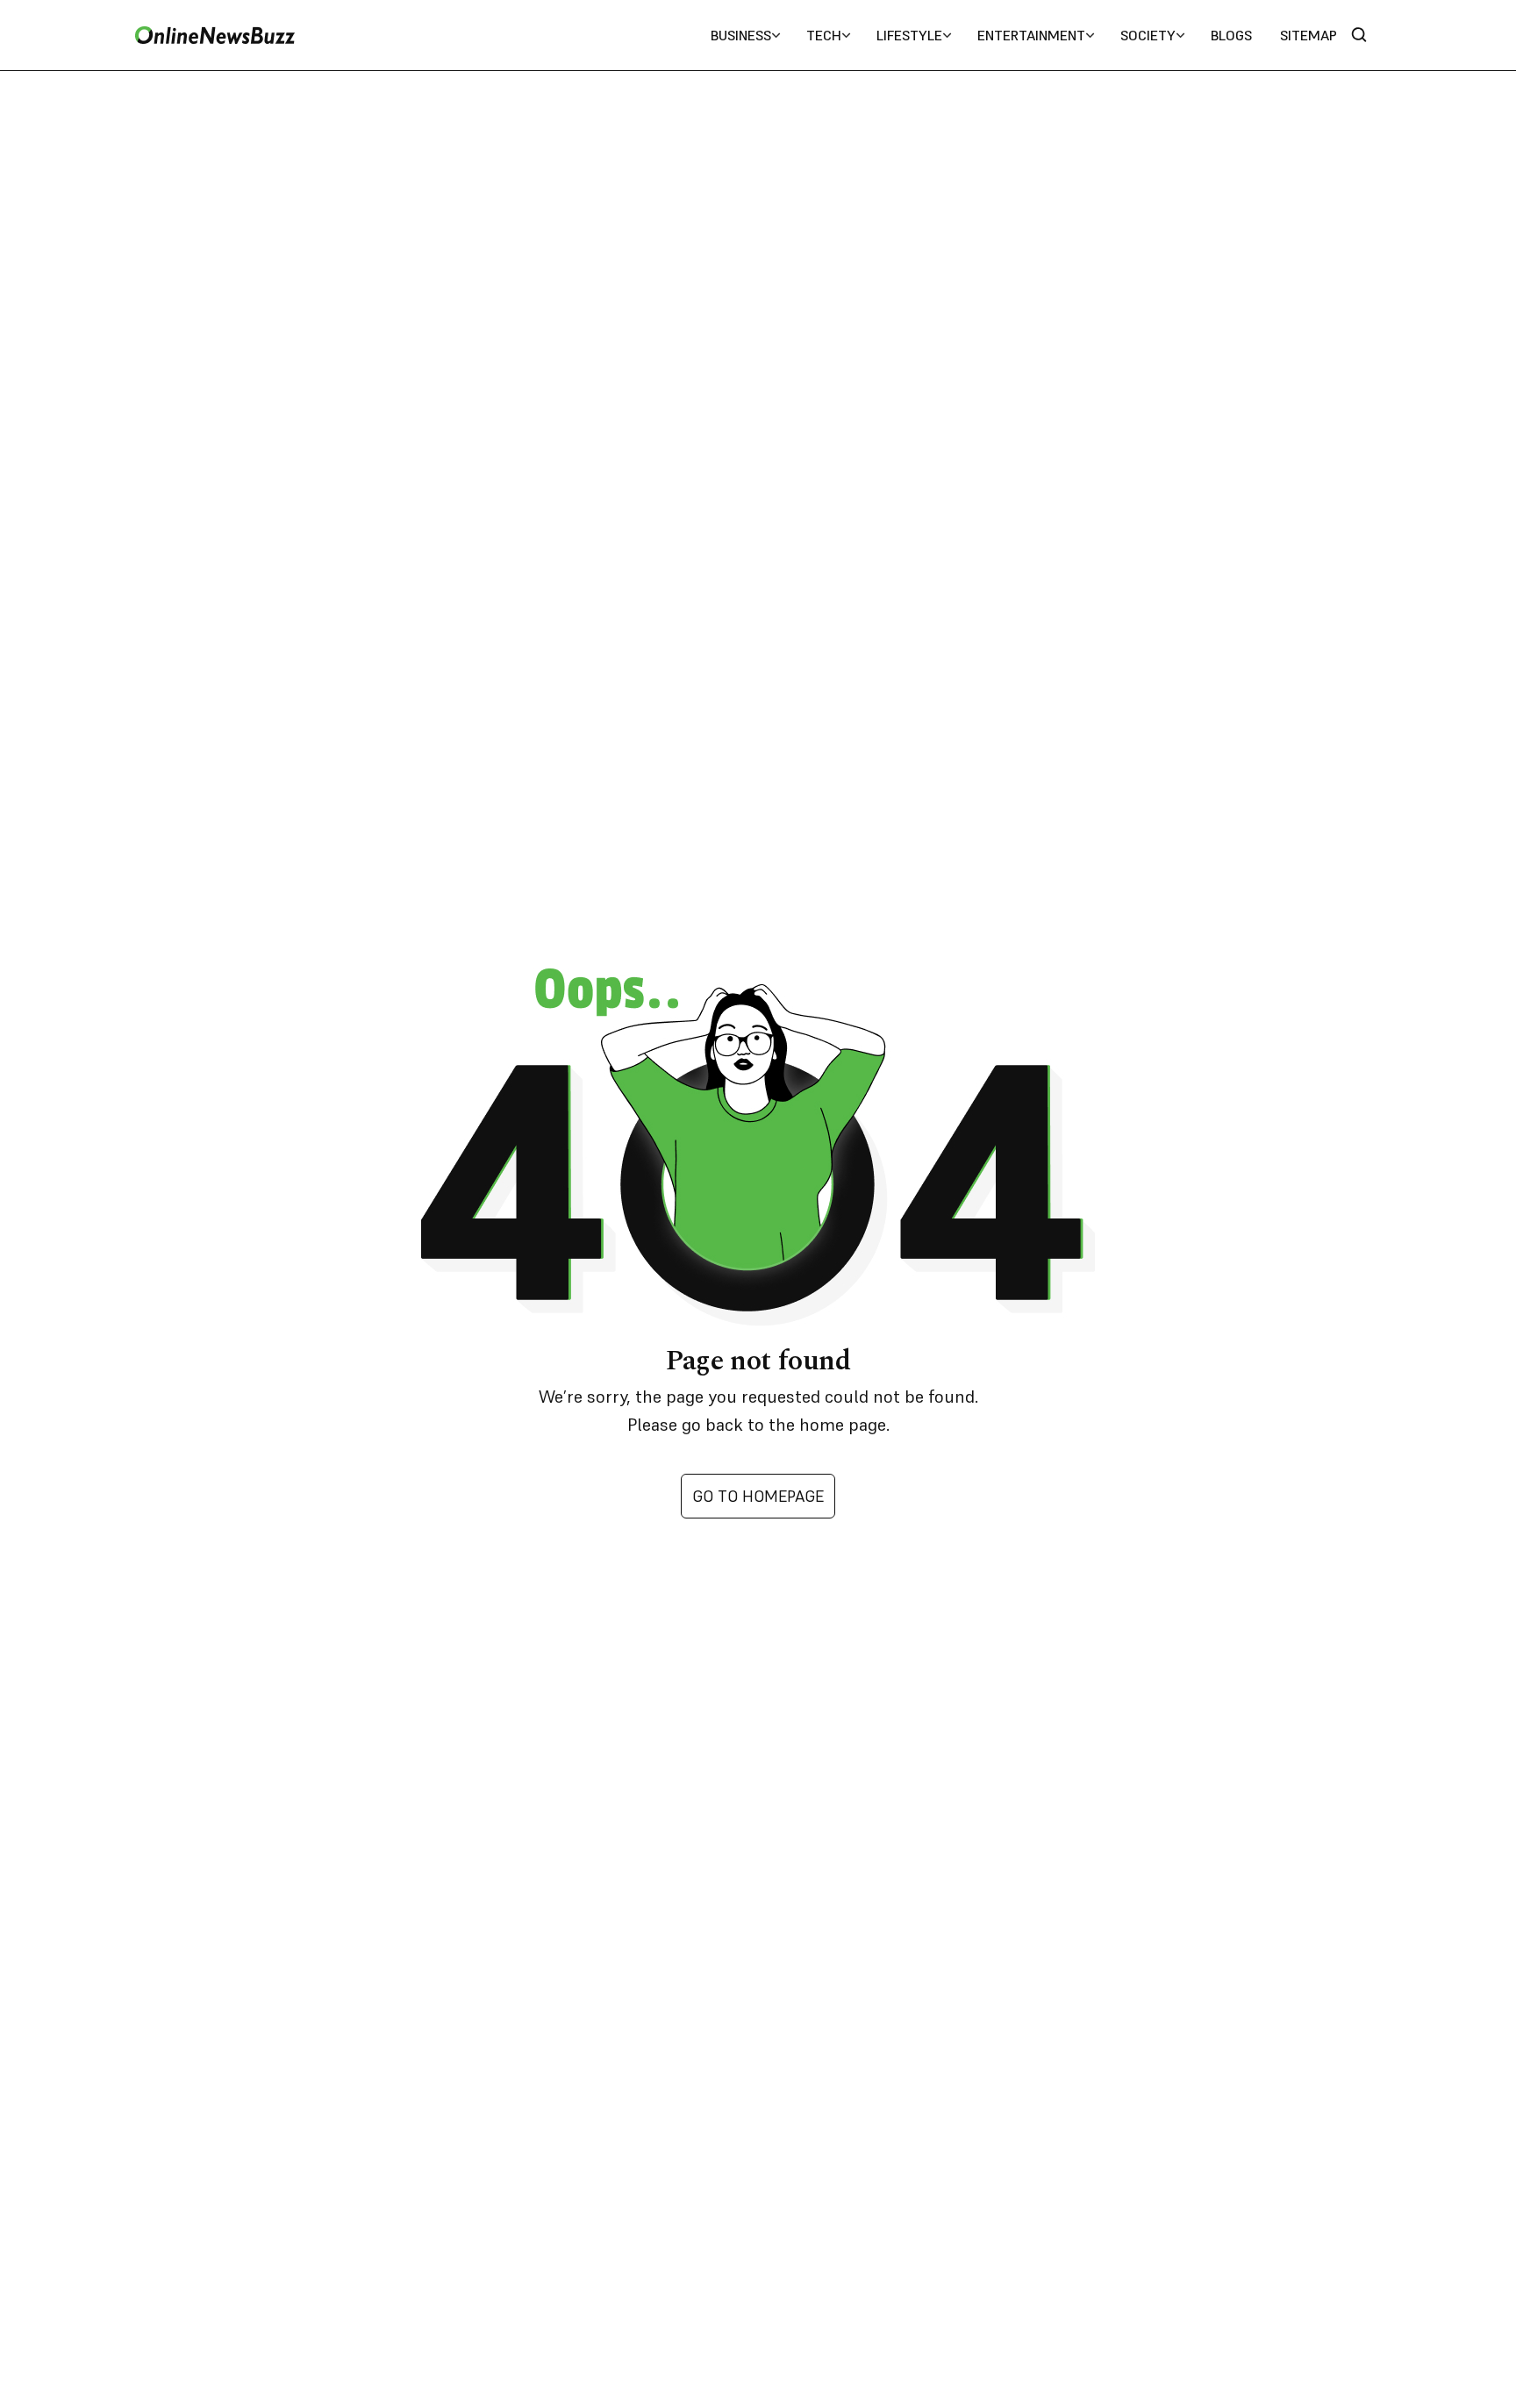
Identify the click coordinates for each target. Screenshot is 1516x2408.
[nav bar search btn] (1366, 36)
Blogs (1231, 35)
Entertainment (1031, 35)
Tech (824, 35)
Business (741, 35)
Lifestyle (909, 35)
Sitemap (1309, 35)
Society (1148, 35)
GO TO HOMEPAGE (758, 1496)
